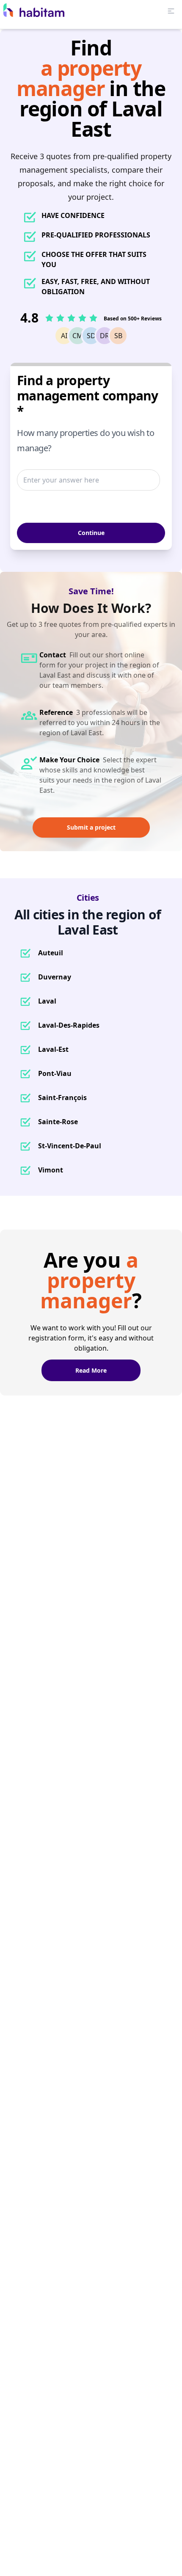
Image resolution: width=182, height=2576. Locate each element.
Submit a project (91, 827)
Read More (91, 1370)
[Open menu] (171, 11)
